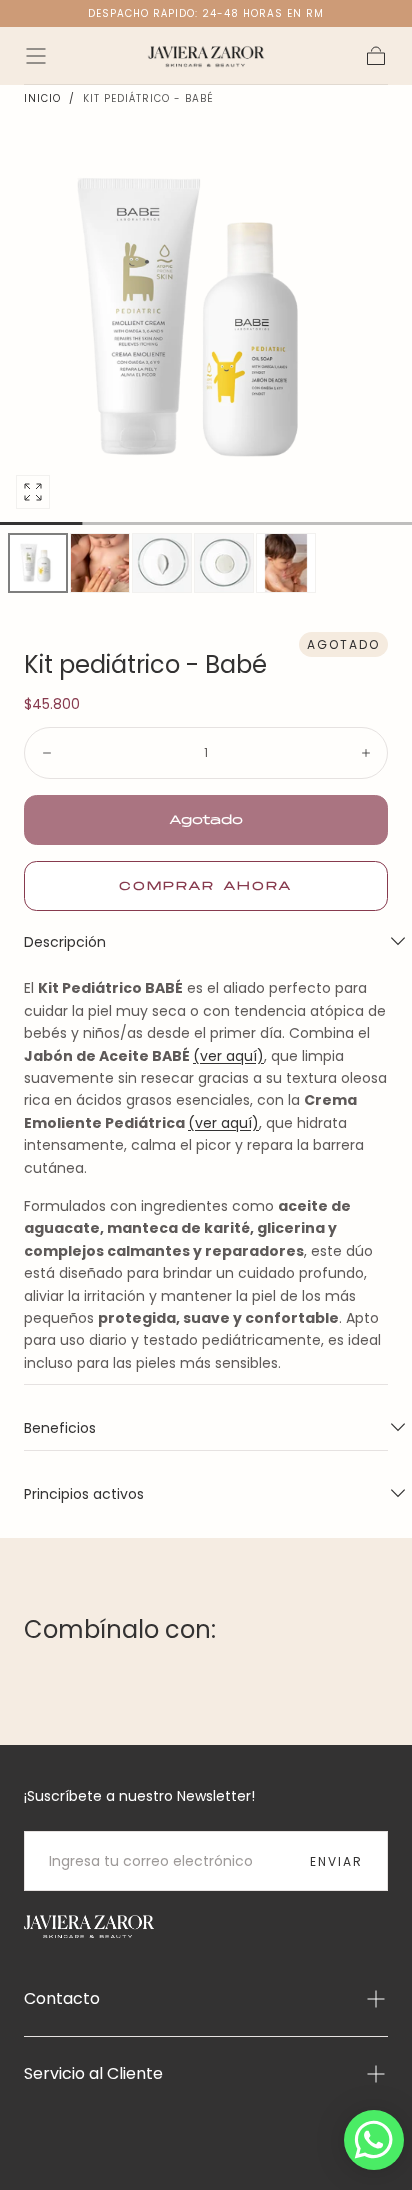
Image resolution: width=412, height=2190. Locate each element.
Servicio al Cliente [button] (93, 2073)
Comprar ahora (206, 886)
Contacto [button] (62, 1998)
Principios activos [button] (84, 1494)
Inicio (42, 98)
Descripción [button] (65, 942)
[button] (36, 56)
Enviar (336, 1861)
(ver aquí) (228, 1056)
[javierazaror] (89, 1926)
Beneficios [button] (60, 1428)
